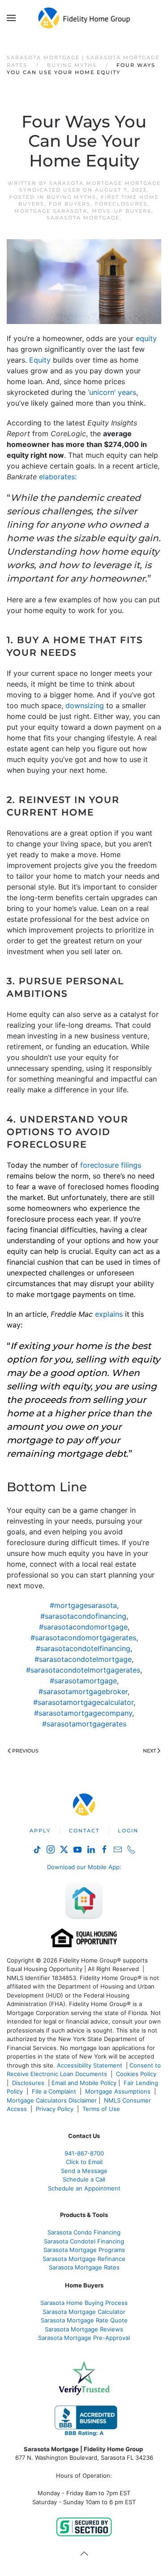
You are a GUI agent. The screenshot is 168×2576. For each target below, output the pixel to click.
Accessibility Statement (90, 2065)
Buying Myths (71, 197)
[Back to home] (84, 18)
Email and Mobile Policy (84, 2083)
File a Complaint (55, 2091)
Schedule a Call (84, 2179)
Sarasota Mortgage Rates (84, 2267)
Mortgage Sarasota (51, 211)
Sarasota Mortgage (83, 218)
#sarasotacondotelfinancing (83, 1648)
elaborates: (58, 477)
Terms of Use (102, 2109)
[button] (11, 18)
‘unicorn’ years (112, 392)
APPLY (40, 1831)
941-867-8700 (84, 2153)
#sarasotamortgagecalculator (83, 1702)
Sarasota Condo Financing (84, 2232)
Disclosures (28, 2083)
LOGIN (128, 1831)
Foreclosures (121, 204)
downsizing (85, 705)
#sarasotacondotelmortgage (83, 1659)
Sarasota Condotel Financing (84, 2241)
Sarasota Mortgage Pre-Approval (84, 2338)
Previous (25, 1751)
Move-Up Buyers (122, 211)
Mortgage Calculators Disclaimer (52, 2100)
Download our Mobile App (83, 1867)
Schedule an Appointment (84, 2188)
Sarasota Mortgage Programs (84, 2250)
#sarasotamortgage (83, 1681)
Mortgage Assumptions (118, 2091)
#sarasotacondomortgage (83, 1627)
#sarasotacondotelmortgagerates (83, 1670)
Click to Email (84, 2162)
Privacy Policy (55, 2109)
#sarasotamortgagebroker (83, 1691)
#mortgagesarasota (83, 1605)
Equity (40, 360)
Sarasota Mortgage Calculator (84, 2312)
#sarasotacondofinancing (83, 1616)
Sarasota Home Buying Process (84, 2303)
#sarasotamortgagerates (84, 1724)
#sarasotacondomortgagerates (83, 1638)
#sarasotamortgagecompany (83, 1713)
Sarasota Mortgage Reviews (84, 2329)
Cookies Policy (137, 2074)
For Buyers (70, 204)
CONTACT (84, 1831)
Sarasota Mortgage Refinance (84, 2259)
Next (149, 1751)
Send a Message (84, 2171)
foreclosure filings (111, 1165)
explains (109, 1314)
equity (146, 338)
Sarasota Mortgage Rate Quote (84, 2320)
